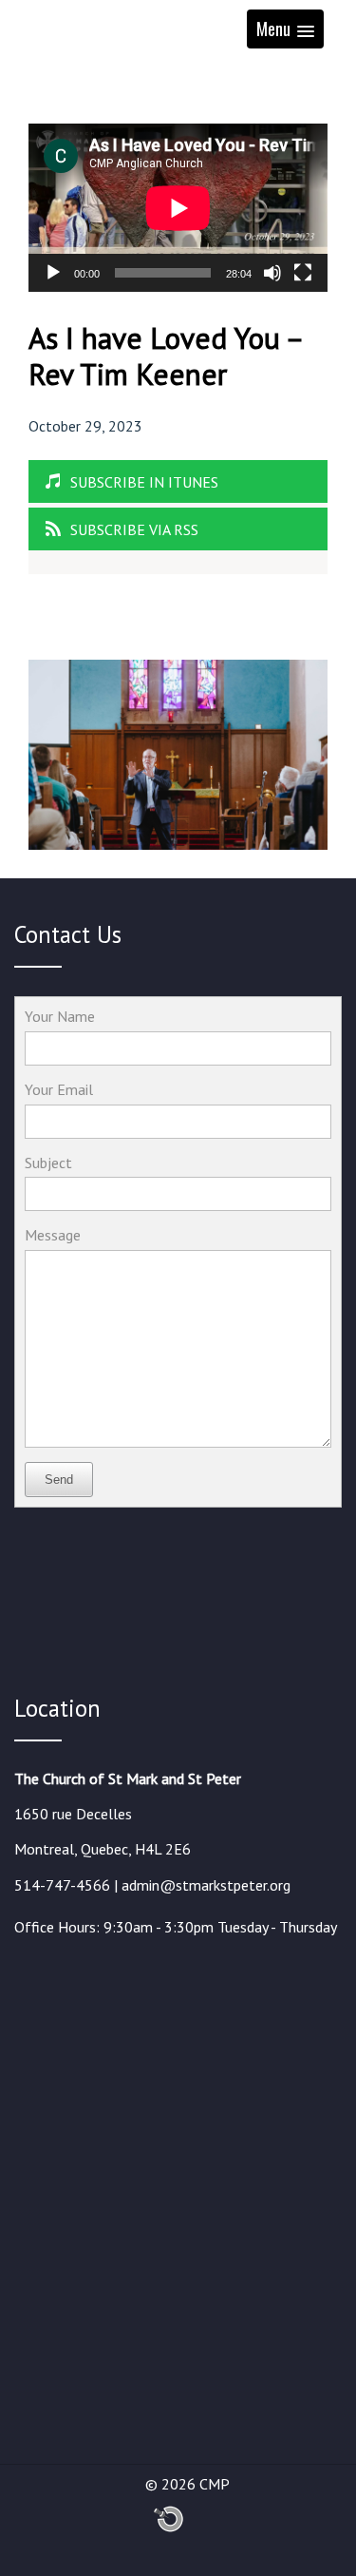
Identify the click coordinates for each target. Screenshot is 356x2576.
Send (59, 1480)
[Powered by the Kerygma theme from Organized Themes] (169, 2528)
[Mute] (272, 273)
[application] (178, 208)
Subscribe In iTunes (144, 482)
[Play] (53, 273)
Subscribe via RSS (134, 529)
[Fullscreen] (303, 273)
